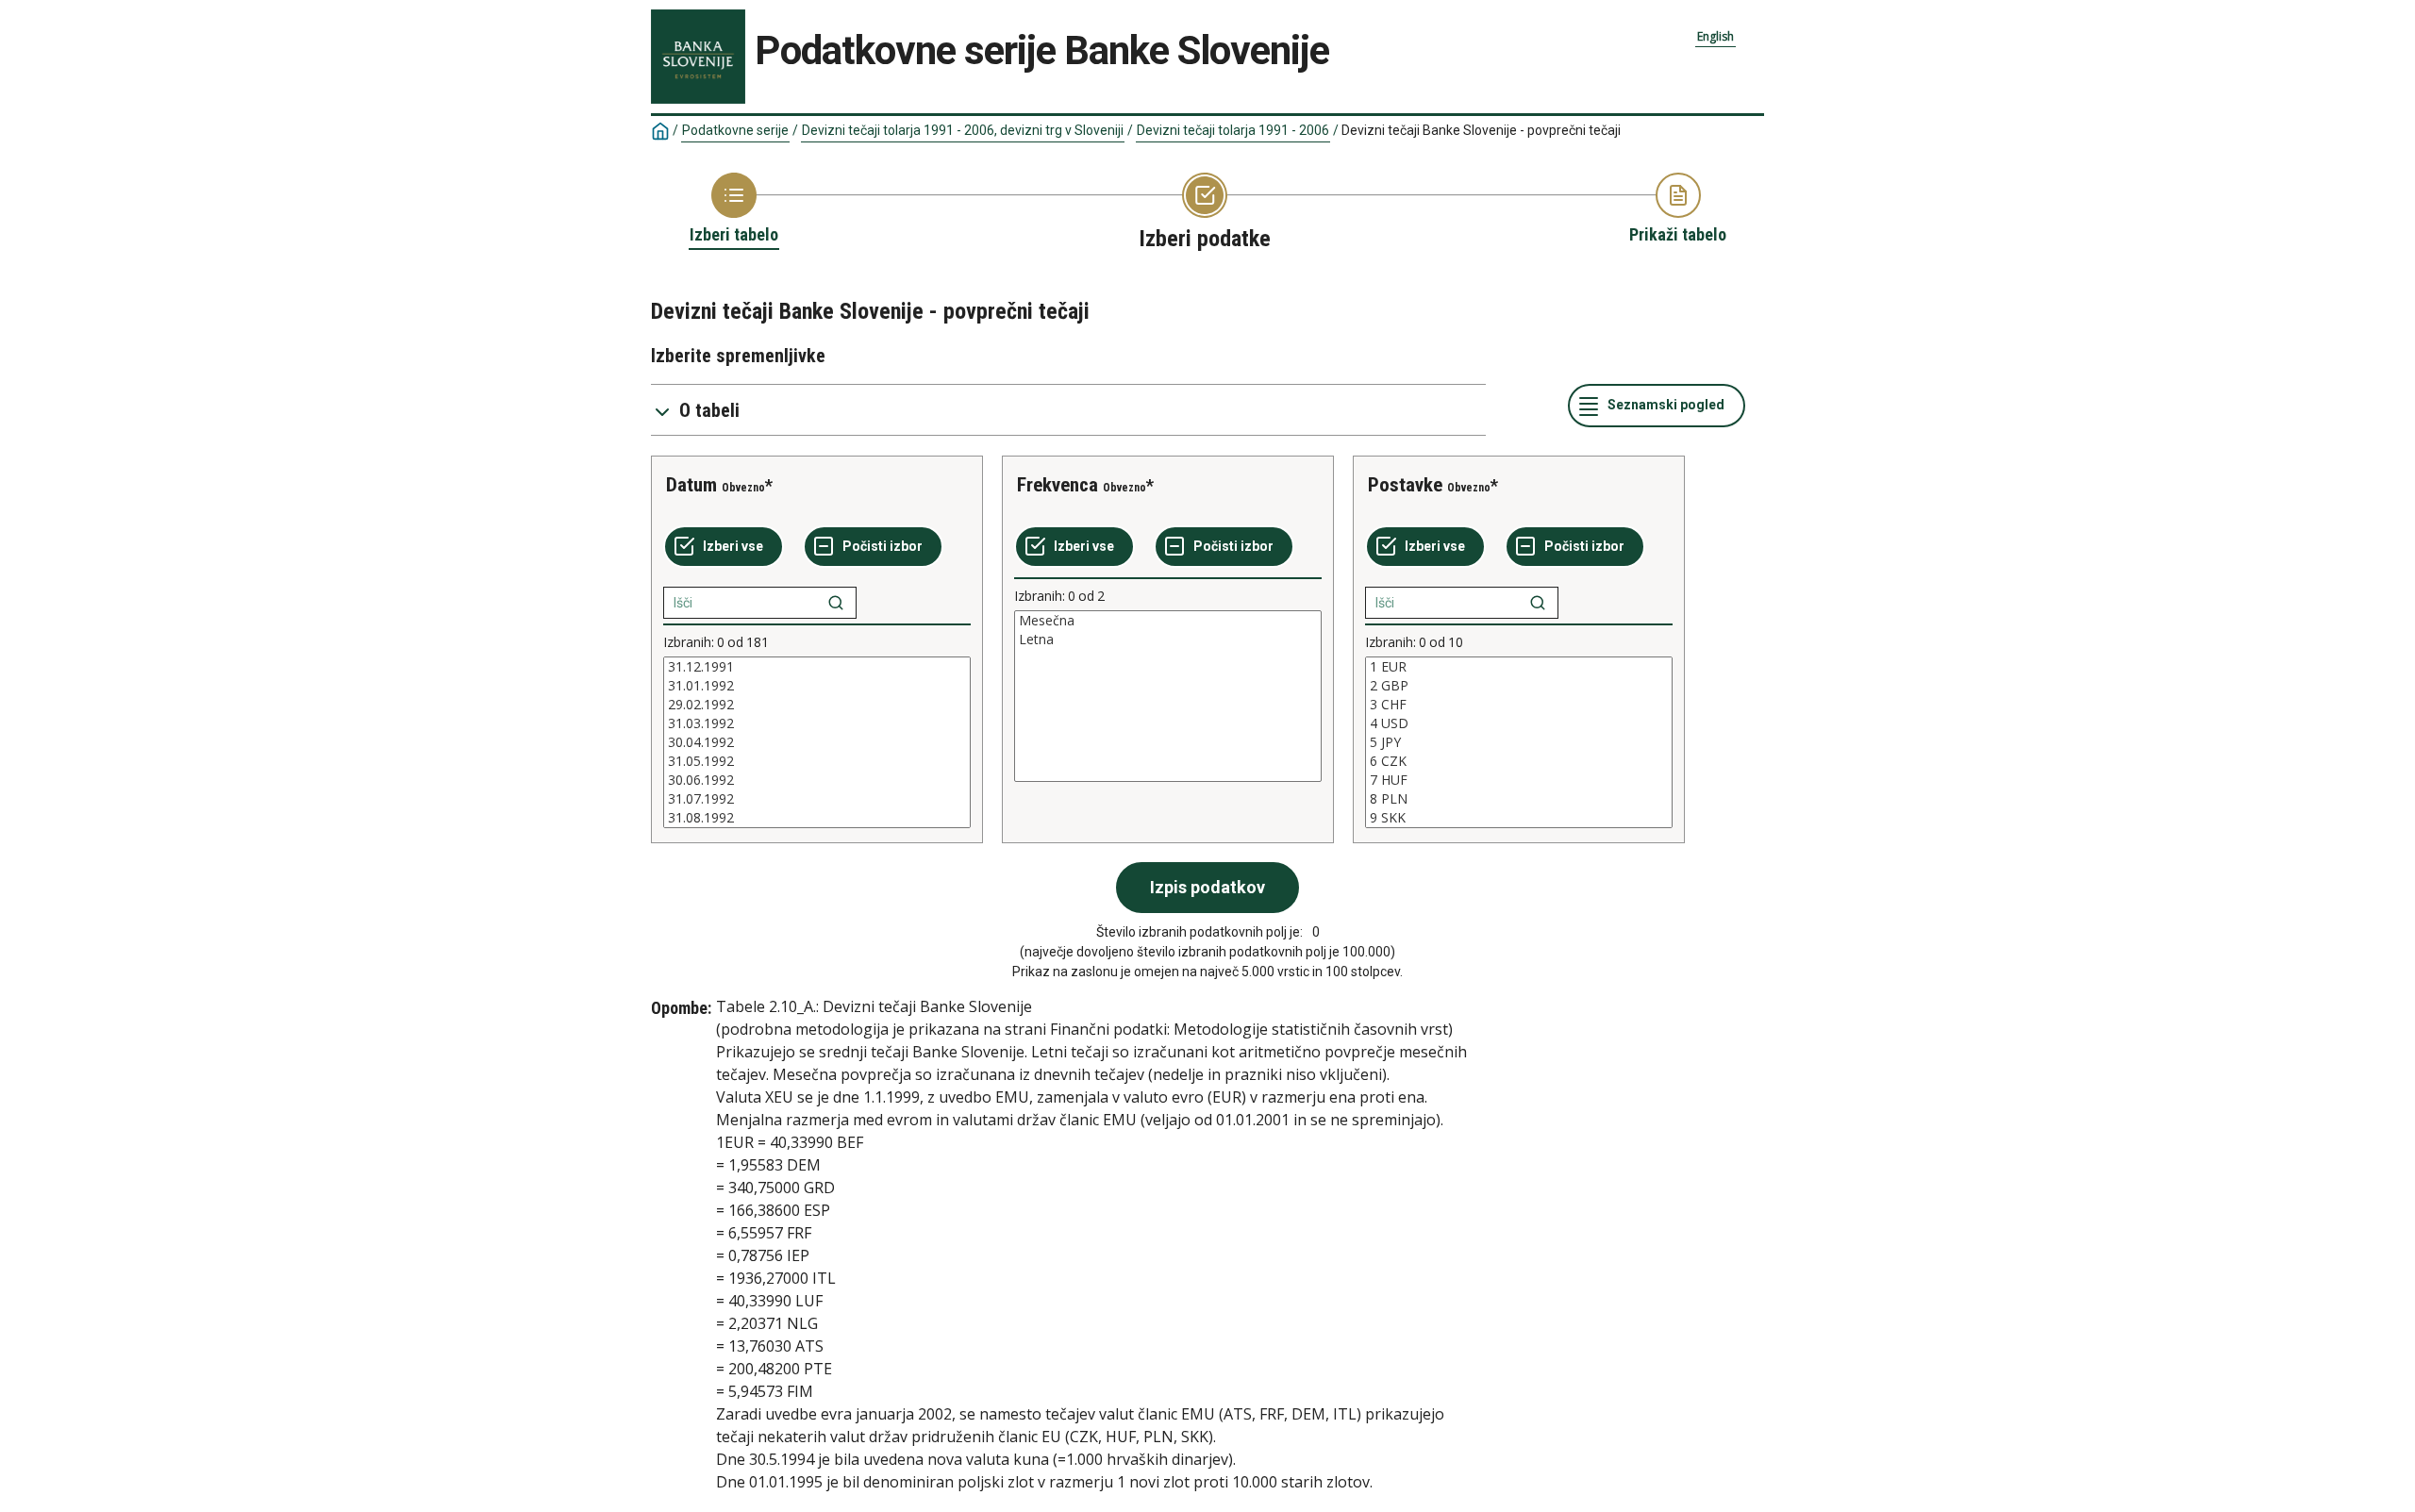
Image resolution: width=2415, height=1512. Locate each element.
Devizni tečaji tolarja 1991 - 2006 (1233, 130)
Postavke (1405, 485)
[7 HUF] (1519, 780)
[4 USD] (1519, 723)
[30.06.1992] (817, 780)
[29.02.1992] (817, 705)
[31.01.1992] (817, 686)
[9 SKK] (1519, 818)
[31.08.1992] (817, 818)
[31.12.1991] (817, 667)
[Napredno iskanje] (836, 603)
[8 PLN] (1519, 799)
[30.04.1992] (817, 742)
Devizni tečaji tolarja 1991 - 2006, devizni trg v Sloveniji (963, 130)
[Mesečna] (1168, 621)
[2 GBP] (1519, 686)
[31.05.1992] (817, 761)
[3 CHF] (1519, 705)
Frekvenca (1058, 485)
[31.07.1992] (817, 799)
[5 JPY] (1519, 742)
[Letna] (1168, 640)
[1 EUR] (1519, 667)
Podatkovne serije (735, 130)
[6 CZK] (1519, 761)
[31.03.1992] (817, 723)
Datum (691, 485)
